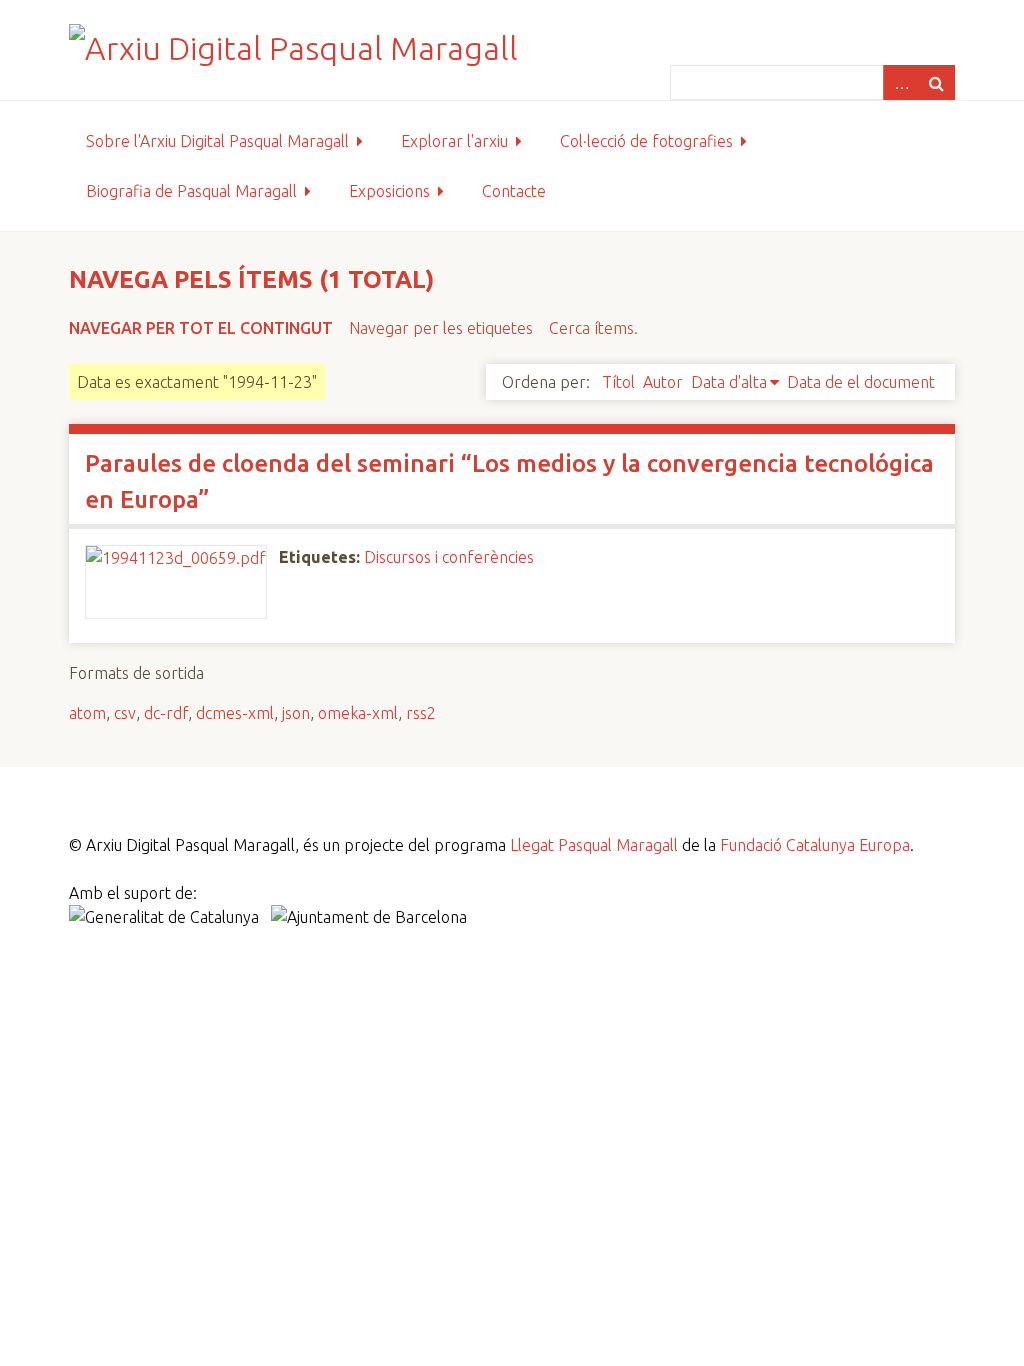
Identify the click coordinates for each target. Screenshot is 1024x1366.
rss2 (421, 713)
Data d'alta (729, 382)
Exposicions (389, 191)
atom (87, 713)
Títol (618, 382)
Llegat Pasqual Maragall (594, 845)
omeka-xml (358, 713)
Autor (663, 382)
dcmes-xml (235, 713)
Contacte (514, 191)
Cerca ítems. (593, 328)
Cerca (937, 82)
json (296, 713)
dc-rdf (166, 713)
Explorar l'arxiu (454, 141)
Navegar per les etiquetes (441, 328)
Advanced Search (901, 82)
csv (125, 713)
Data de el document (861, 382)
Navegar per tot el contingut (201, 328)
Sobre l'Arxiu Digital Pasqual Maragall (217, 141)
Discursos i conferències (449, 557)
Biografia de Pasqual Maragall (191, 191)
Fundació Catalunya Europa (815, 845)
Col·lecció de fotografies (646, 141)
